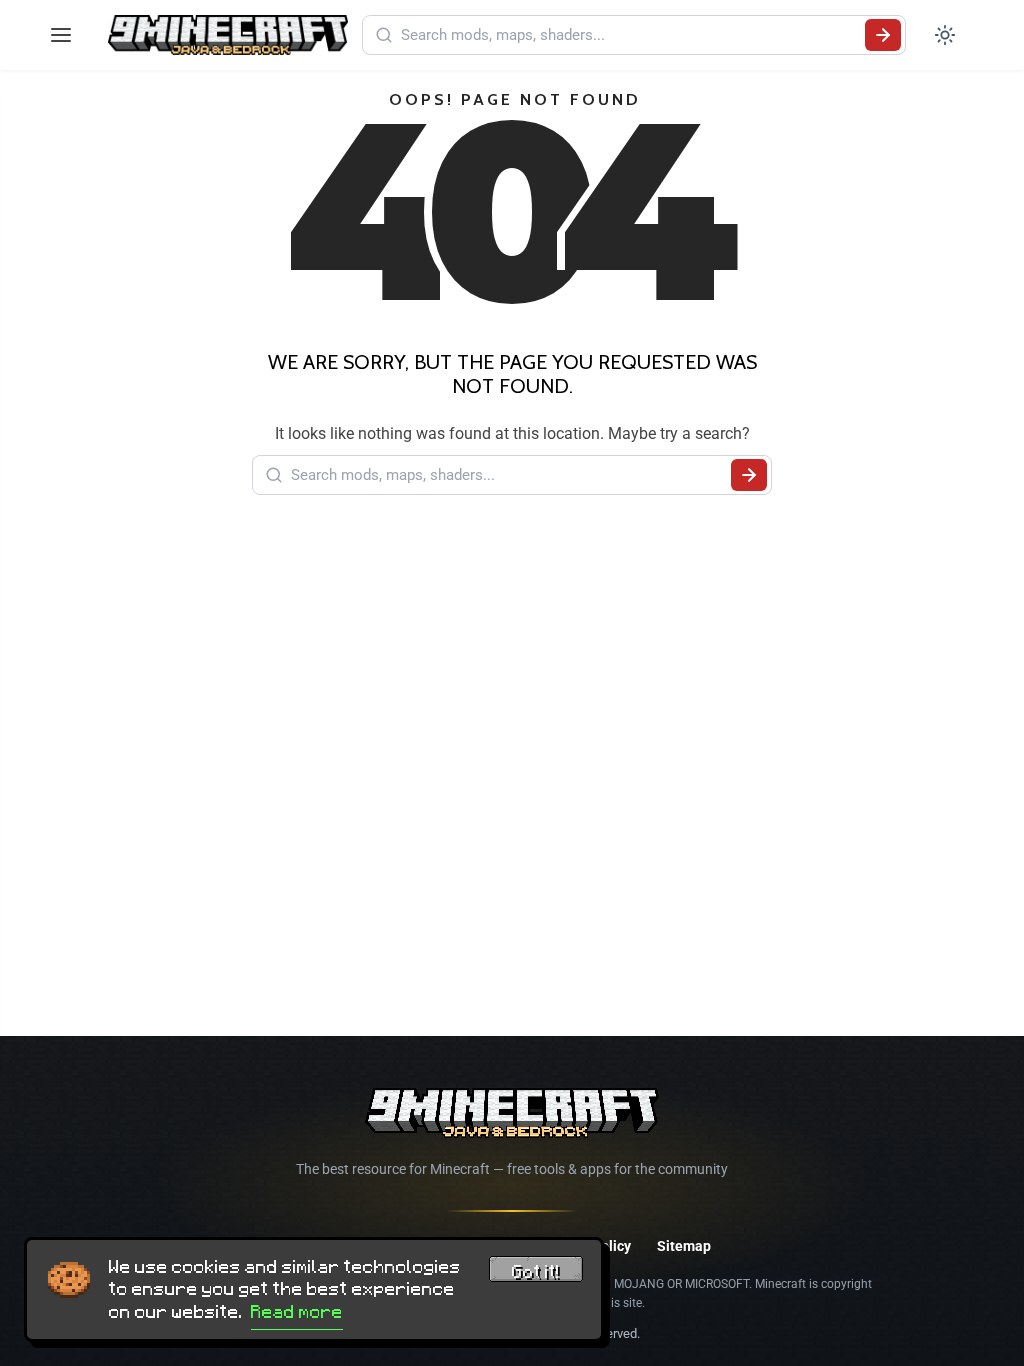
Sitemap (684, 1246)
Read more (297, 1312)
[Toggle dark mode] (945, 35)
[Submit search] (883, 35)
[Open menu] (61, 35)
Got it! (536, 1272)
